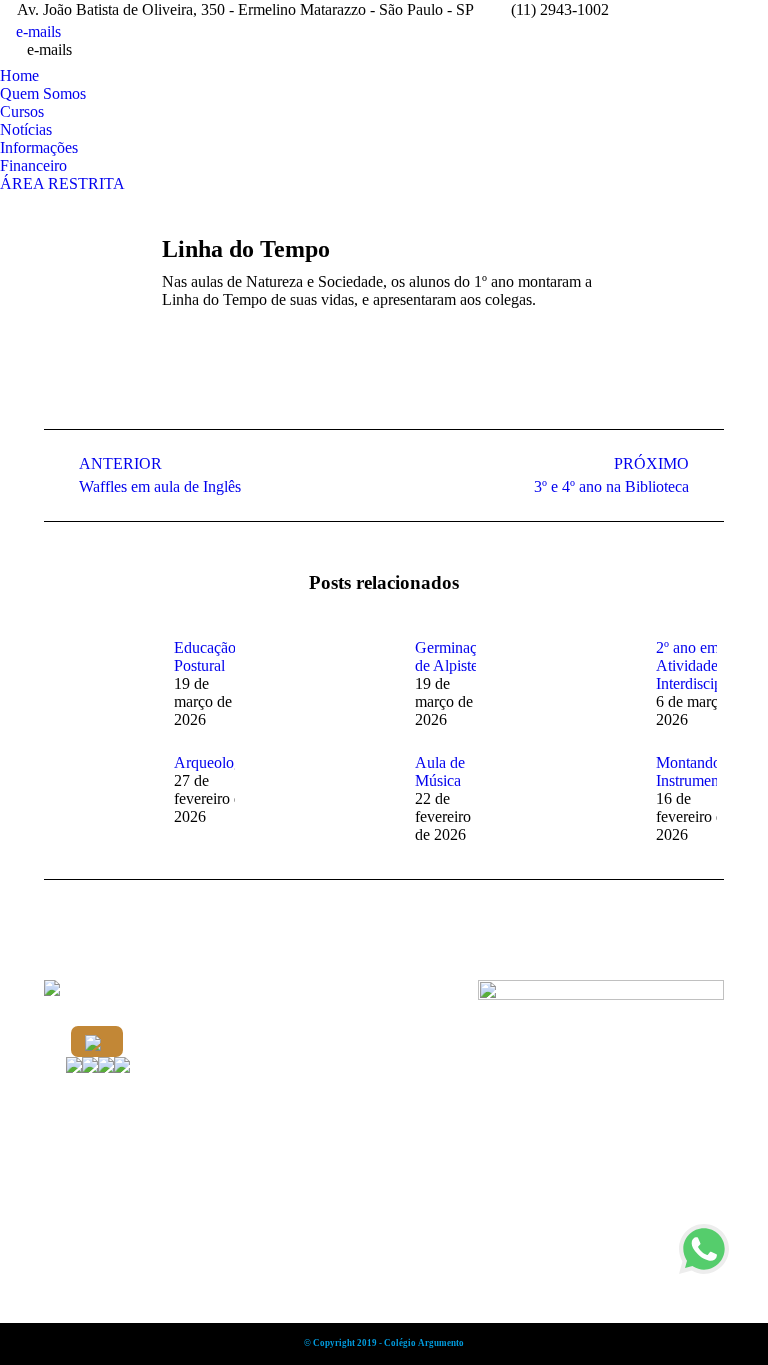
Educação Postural (205, 656)
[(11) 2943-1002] (97, 1041)
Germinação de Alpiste (453, 656)
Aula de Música (440, 771)
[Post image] (99, 684)
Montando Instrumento (693, 771)
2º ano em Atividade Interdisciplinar (703, 665)
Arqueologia (213, 762)
